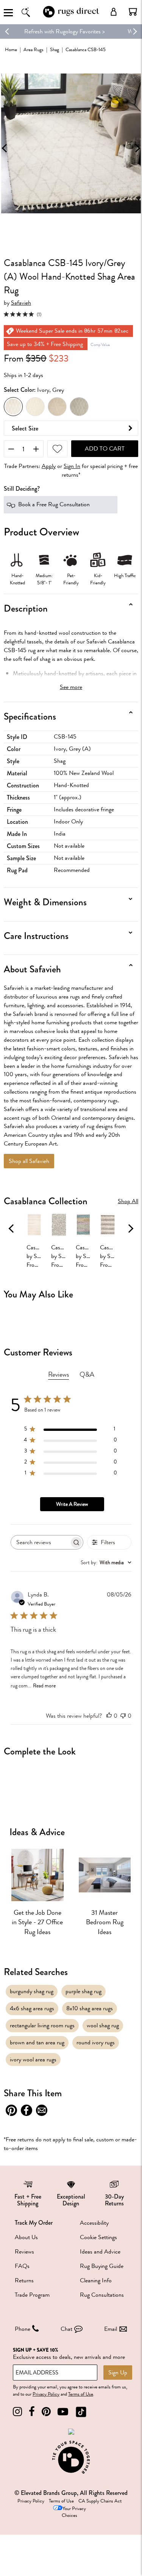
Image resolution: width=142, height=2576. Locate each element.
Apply (49, 466)
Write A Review (72, 1504)
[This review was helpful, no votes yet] (109, 1716)
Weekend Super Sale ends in (47, 31)
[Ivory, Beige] (35, 407)
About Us (26, 2237)
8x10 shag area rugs (90, 2008)
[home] (71, 16)
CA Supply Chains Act (100, 2501)
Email (111, 2329)
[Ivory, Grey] (13, 407)
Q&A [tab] (87, 1374)
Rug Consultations (102, 2295)
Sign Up (118, 2373)
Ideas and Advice (100, 2252)
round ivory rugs (96, 2042)
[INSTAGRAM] (17, 2412)
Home (11, 49)
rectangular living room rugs (42, 2025)
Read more (44, 1686)
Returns (24, 2280)
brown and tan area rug (37, 2042)
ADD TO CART (105, 449)
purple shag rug (83, 1991)
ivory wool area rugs (33, 2060)
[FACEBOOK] (32, 2412)
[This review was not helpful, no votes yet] (123, 1716)
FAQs (22, 2266)
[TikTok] (81, 2412)
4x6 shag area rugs (32, 2008)
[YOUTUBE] (63, 2412)
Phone (23, 2329)
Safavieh (21, 303)
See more (71, 687)
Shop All (128, 1201)
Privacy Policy (46, 2394)
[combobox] (106, 1563)
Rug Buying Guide (102, 2266)
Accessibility (94, 2223)
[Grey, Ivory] (79, 407)
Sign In (72, 466)
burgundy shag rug (32, 1991)
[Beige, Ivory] (57, 407)
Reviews (24, 2252)
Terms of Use (81, 2394)
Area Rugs (34, 49)
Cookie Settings (98, 2237)
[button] (133, 12)
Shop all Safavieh (29, 1161)
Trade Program (32, 2295)
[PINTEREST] (46, 2412)
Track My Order (34, 2223)
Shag (55, 49)
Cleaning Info (96, 2280)
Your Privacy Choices (74, 2512)
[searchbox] (40, 1542)
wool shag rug (103, 2025)
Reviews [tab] (59, 1374)
